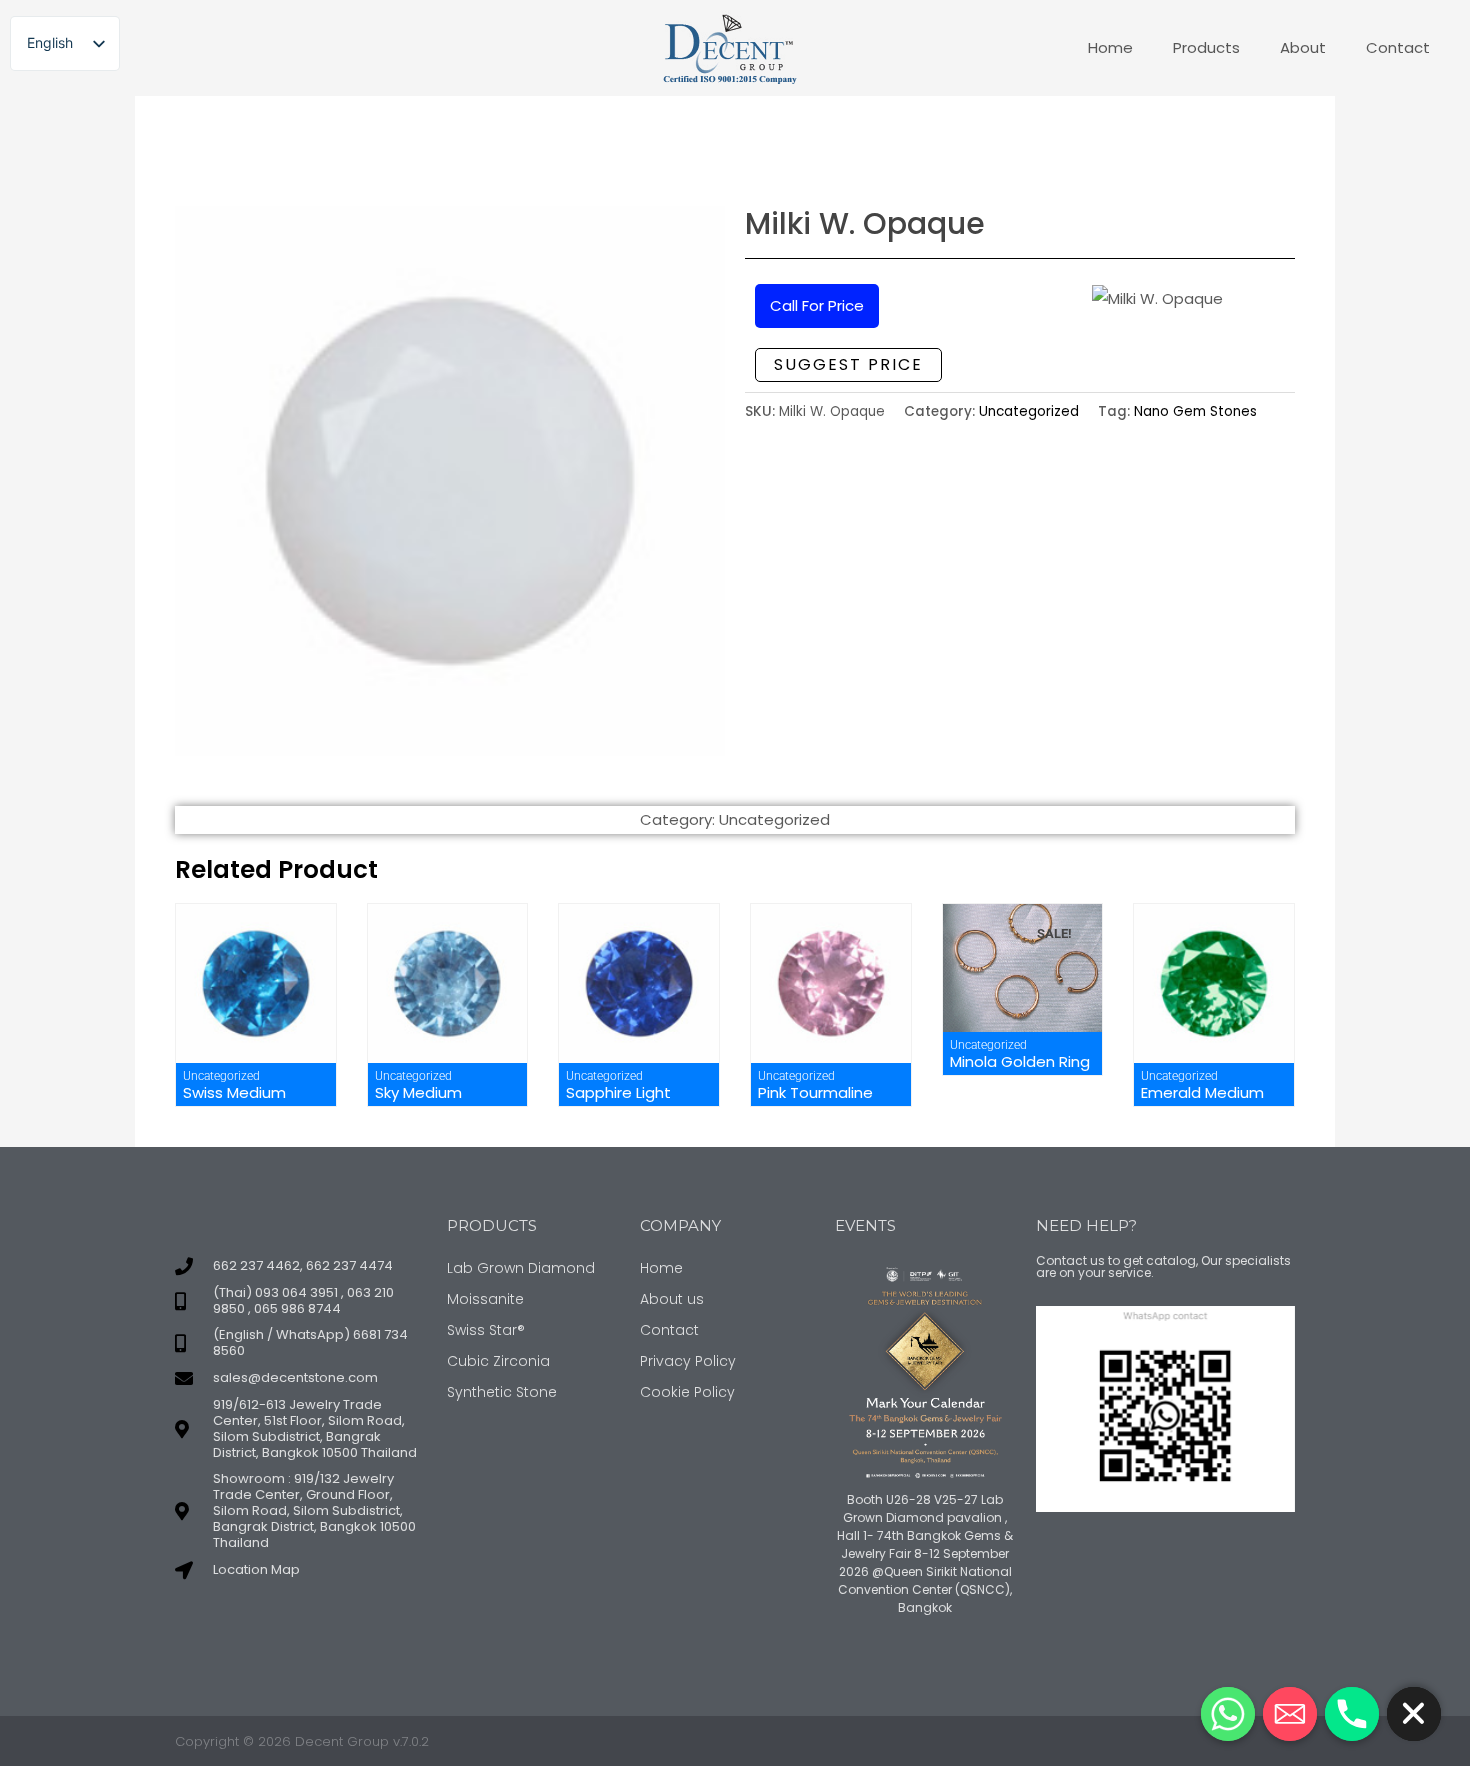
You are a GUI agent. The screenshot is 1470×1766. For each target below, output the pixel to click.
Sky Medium (418, 1092)
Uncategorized (1029, 411)
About (1303, 47)
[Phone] (1352, 1714)
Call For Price (817, 305)
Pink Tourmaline (815, 1092)
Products (1206, 47)
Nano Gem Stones (1195, 411)
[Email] (1290, 1714)
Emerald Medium (1202, 1092)
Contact (1398, 47)
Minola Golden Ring (1020, 1061)
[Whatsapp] (1228, 1714)
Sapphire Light (618, 1092)
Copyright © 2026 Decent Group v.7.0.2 (302, 1741)
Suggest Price (848, 364)
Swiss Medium (234, 1092)
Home (1110, 47)
